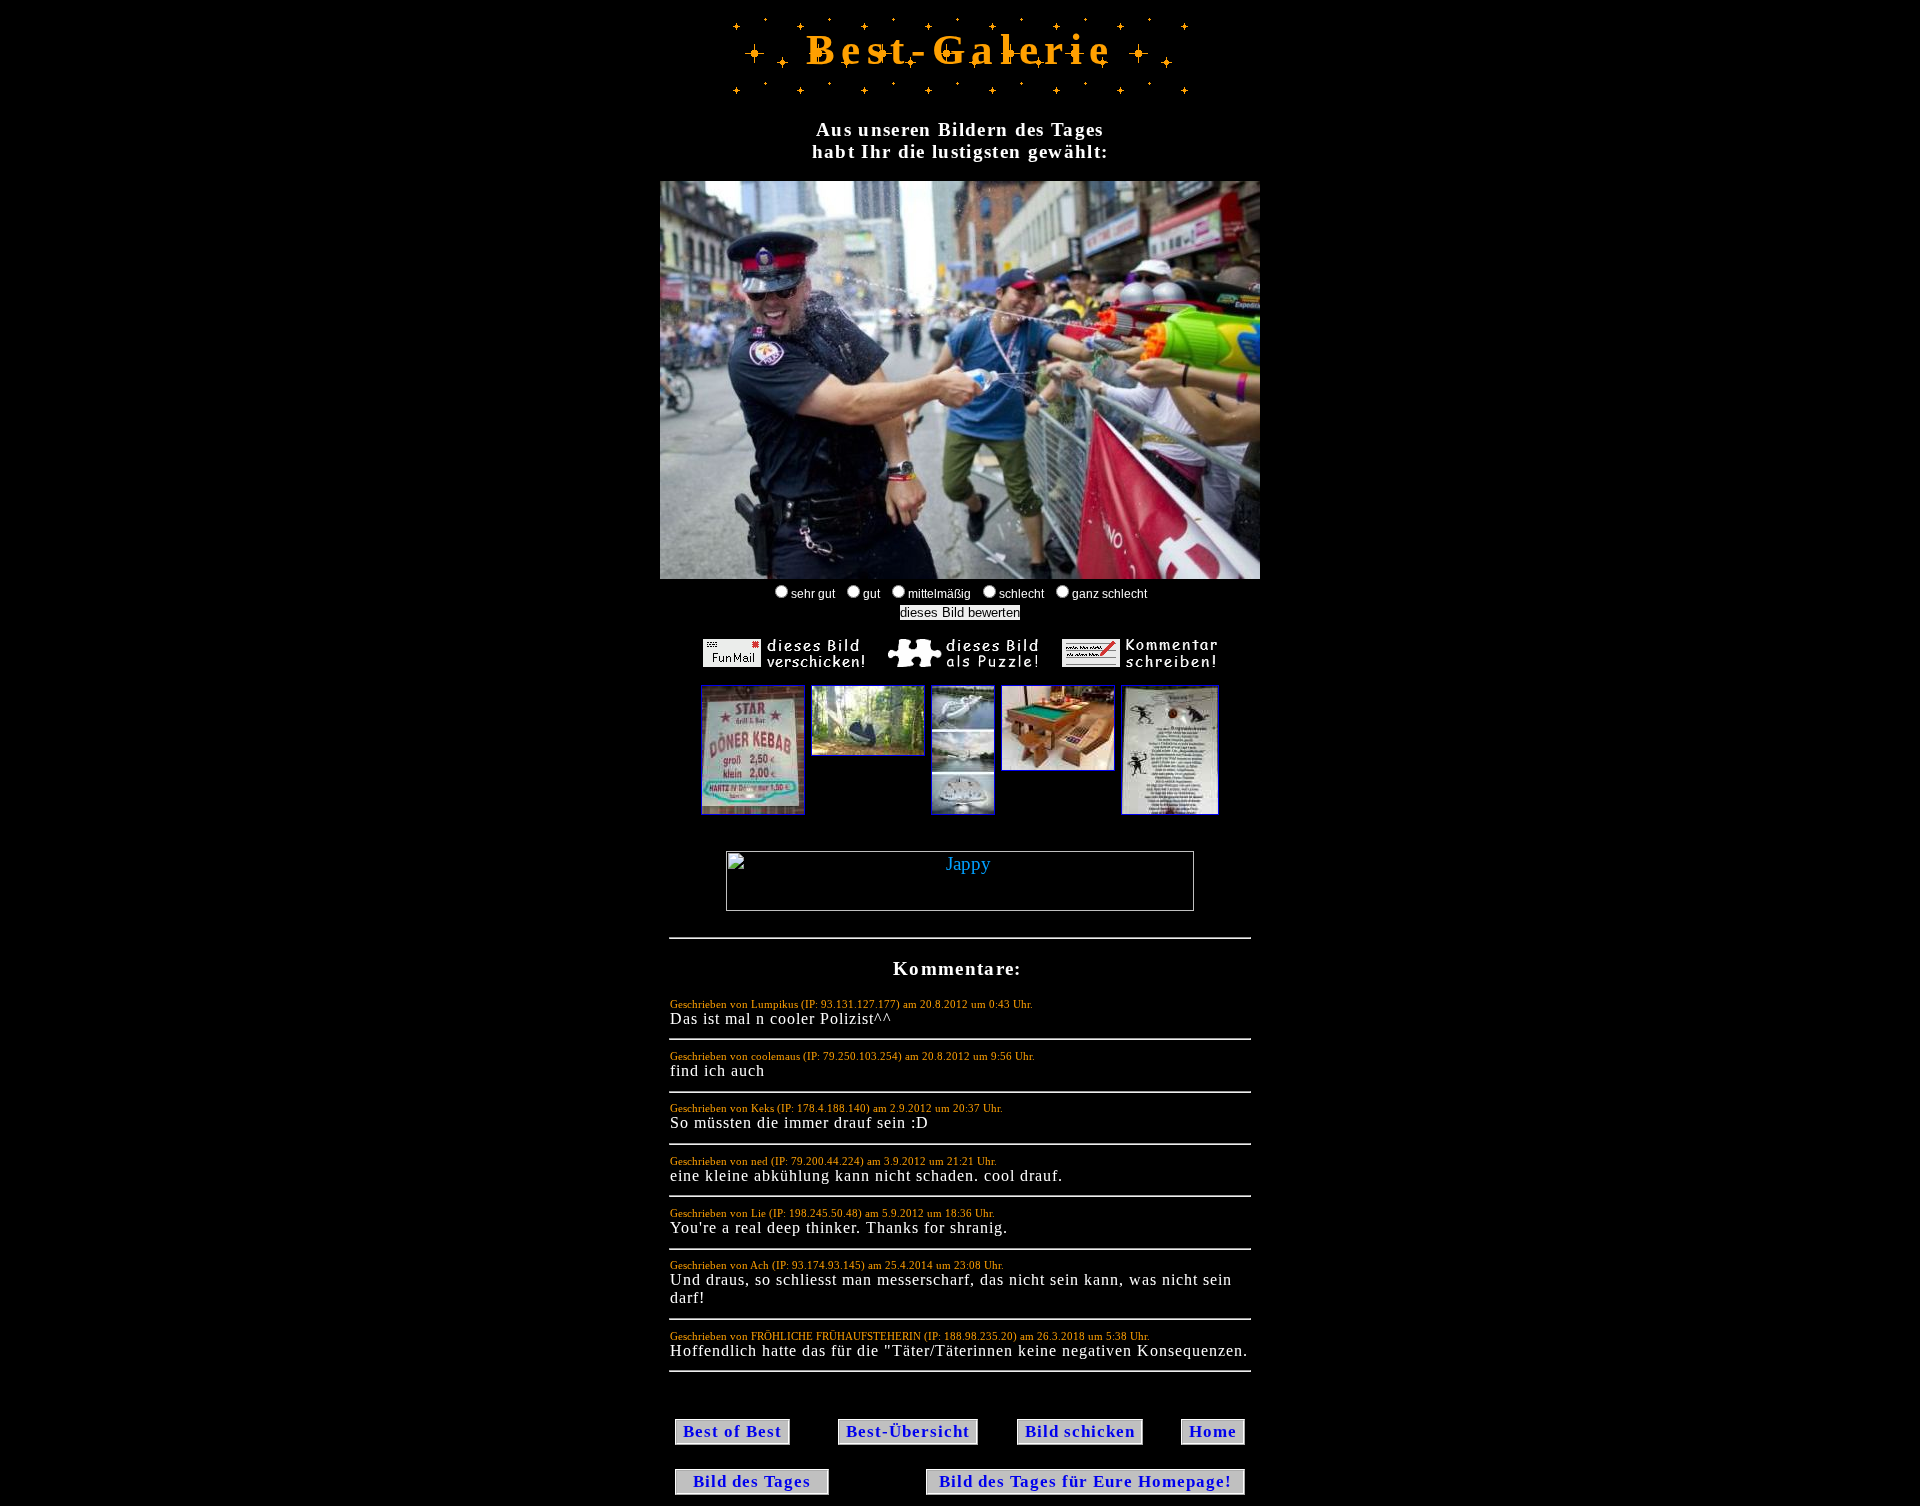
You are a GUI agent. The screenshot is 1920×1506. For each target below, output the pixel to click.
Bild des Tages (752, 1481)
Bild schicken (1080, 1431)
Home (1213, 1431)
